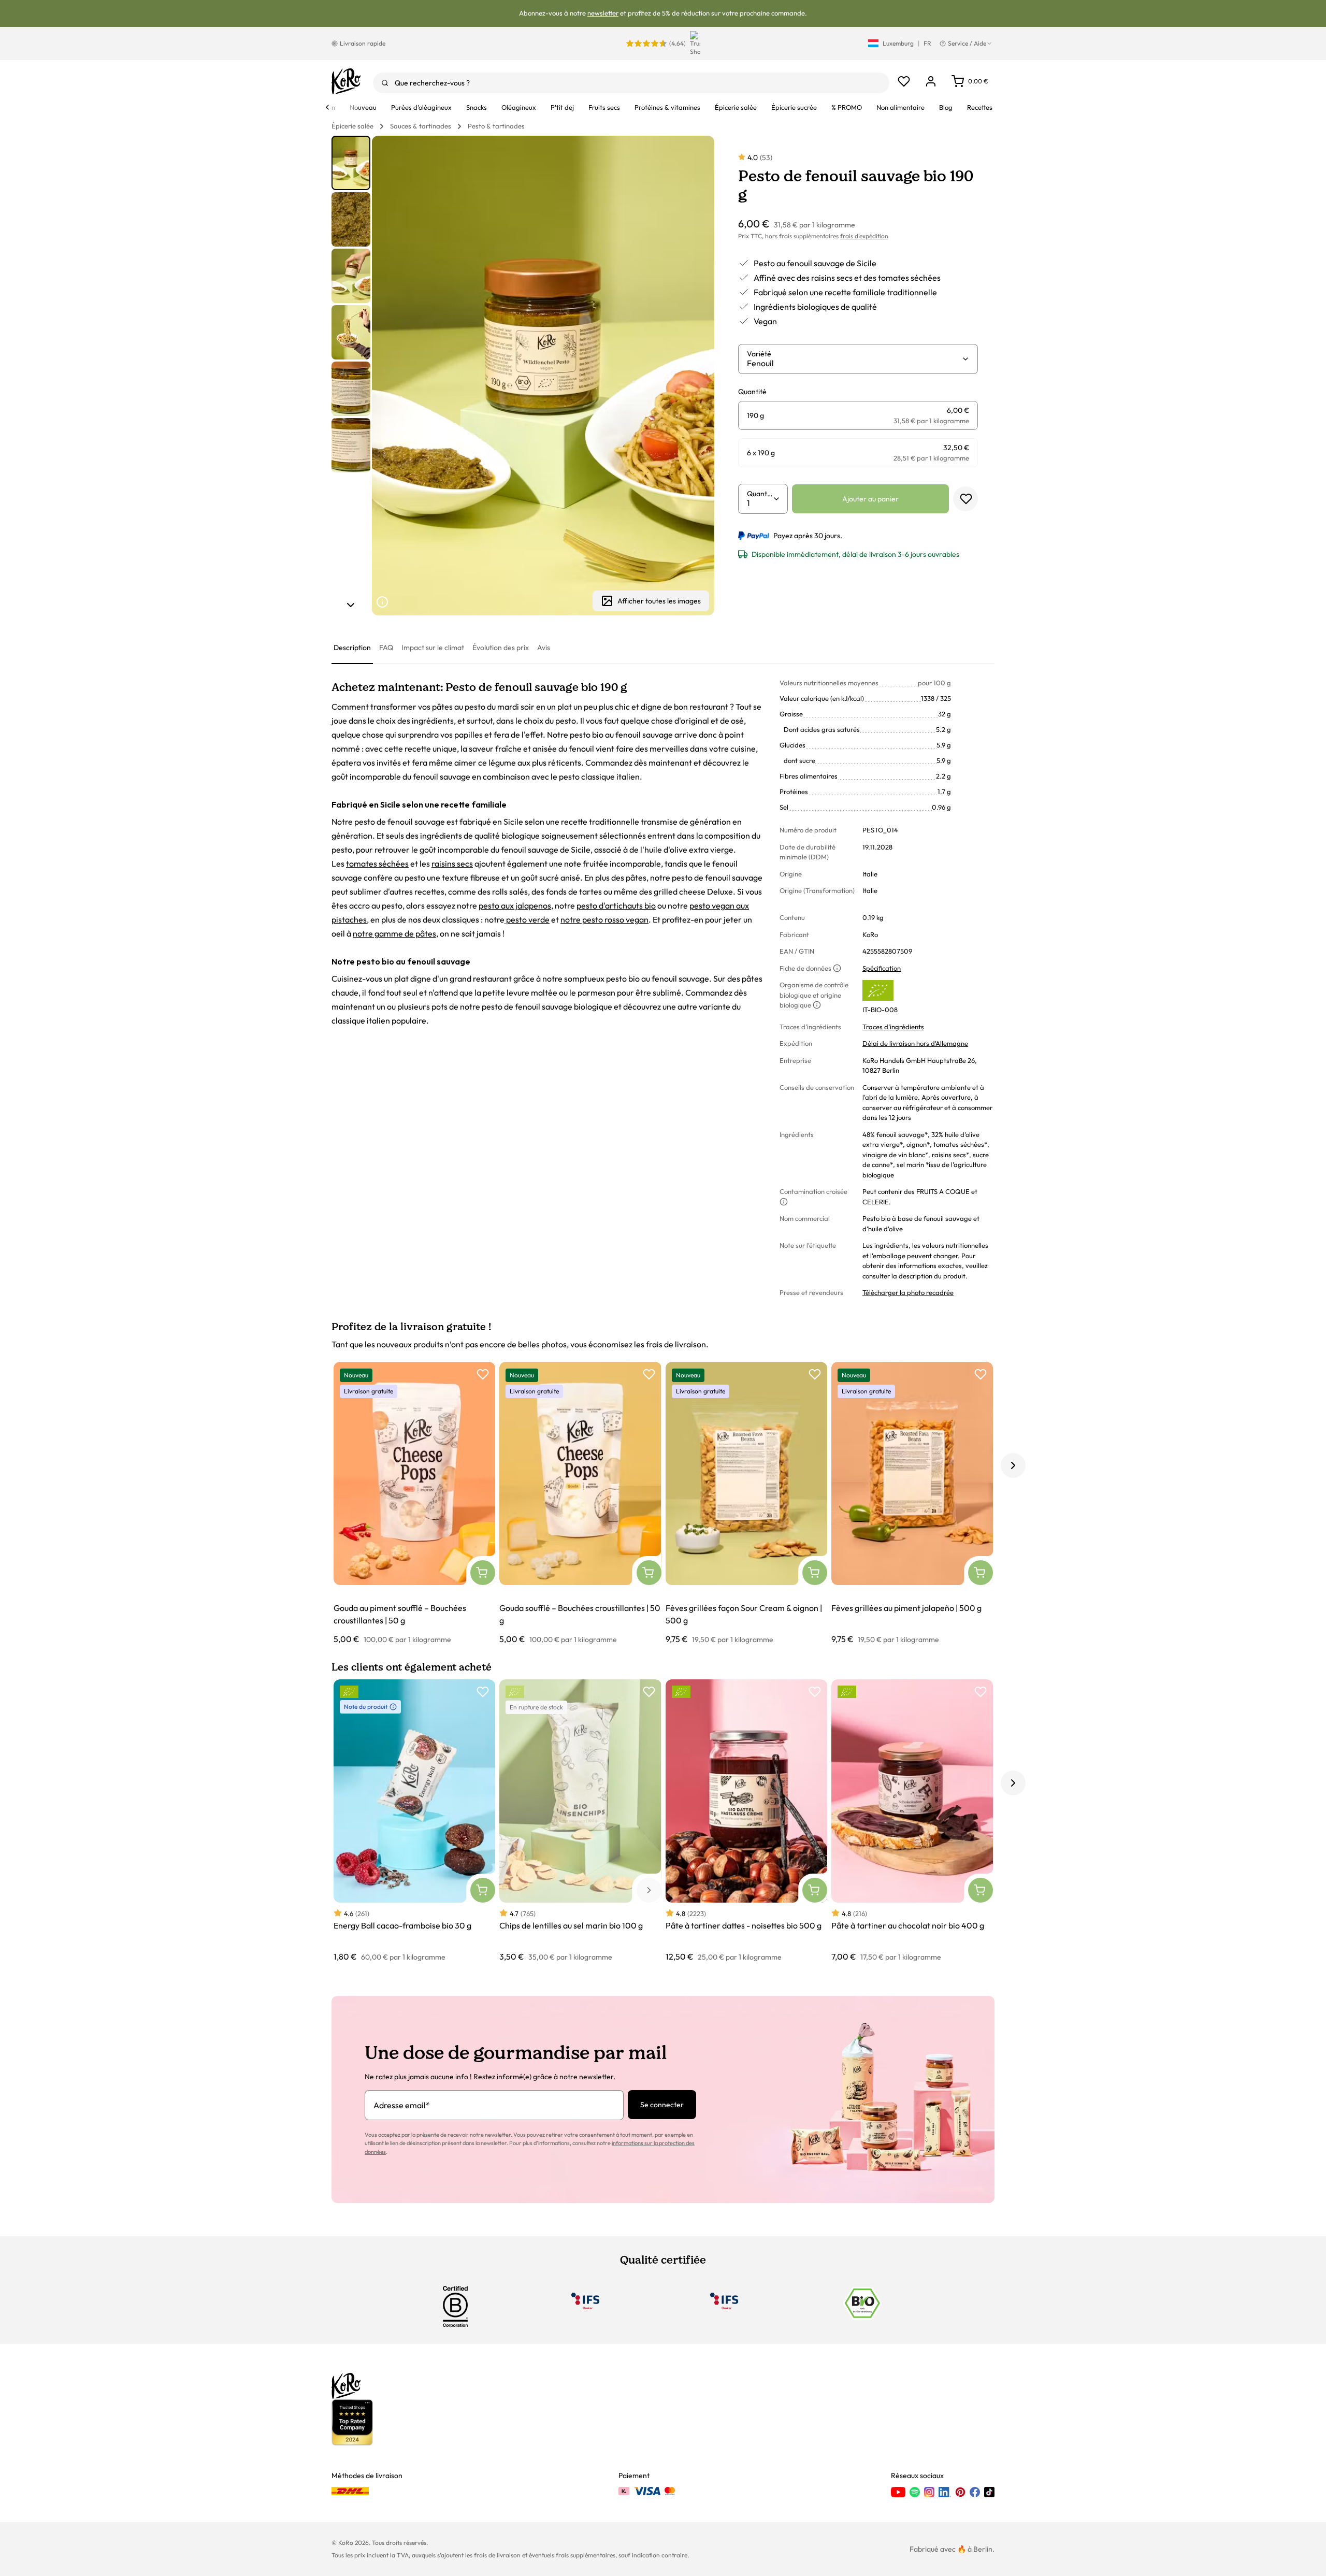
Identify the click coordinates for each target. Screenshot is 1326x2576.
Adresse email (402, 2105)
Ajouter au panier (870, 499)
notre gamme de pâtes (394, 933)
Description (352, 647)
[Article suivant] (351, 605)
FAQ (386, 647)
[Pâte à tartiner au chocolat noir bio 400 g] (912, 1821)
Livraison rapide (363, 43)
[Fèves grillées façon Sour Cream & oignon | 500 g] (746, 1503)
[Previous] (327, 107)
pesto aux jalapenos (515, 905)
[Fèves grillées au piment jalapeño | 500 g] (912, 1503)
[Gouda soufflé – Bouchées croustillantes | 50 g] (580, 1503)
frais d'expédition (864, 236)
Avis (544, 647)
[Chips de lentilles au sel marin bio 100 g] (580, 1821)
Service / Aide (967, 43)
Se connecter (662, 2105)
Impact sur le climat (433, 647)
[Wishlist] (904, 81)
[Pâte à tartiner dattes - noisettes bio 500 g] (746, 1821)
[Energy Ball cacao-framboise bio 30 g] (414, 1821)
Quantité (760, 494)
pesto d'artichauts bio (616, 905)
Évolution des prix (501, 647)
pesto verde (527, 919)
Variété (759, 354)
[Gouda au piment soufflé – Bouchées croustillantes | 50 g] (414, 1503)
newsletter (603, 13)
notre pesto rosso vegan (604, 919)
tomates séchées (377, 864)
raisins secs (452, 864)
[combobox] (631, 83)
